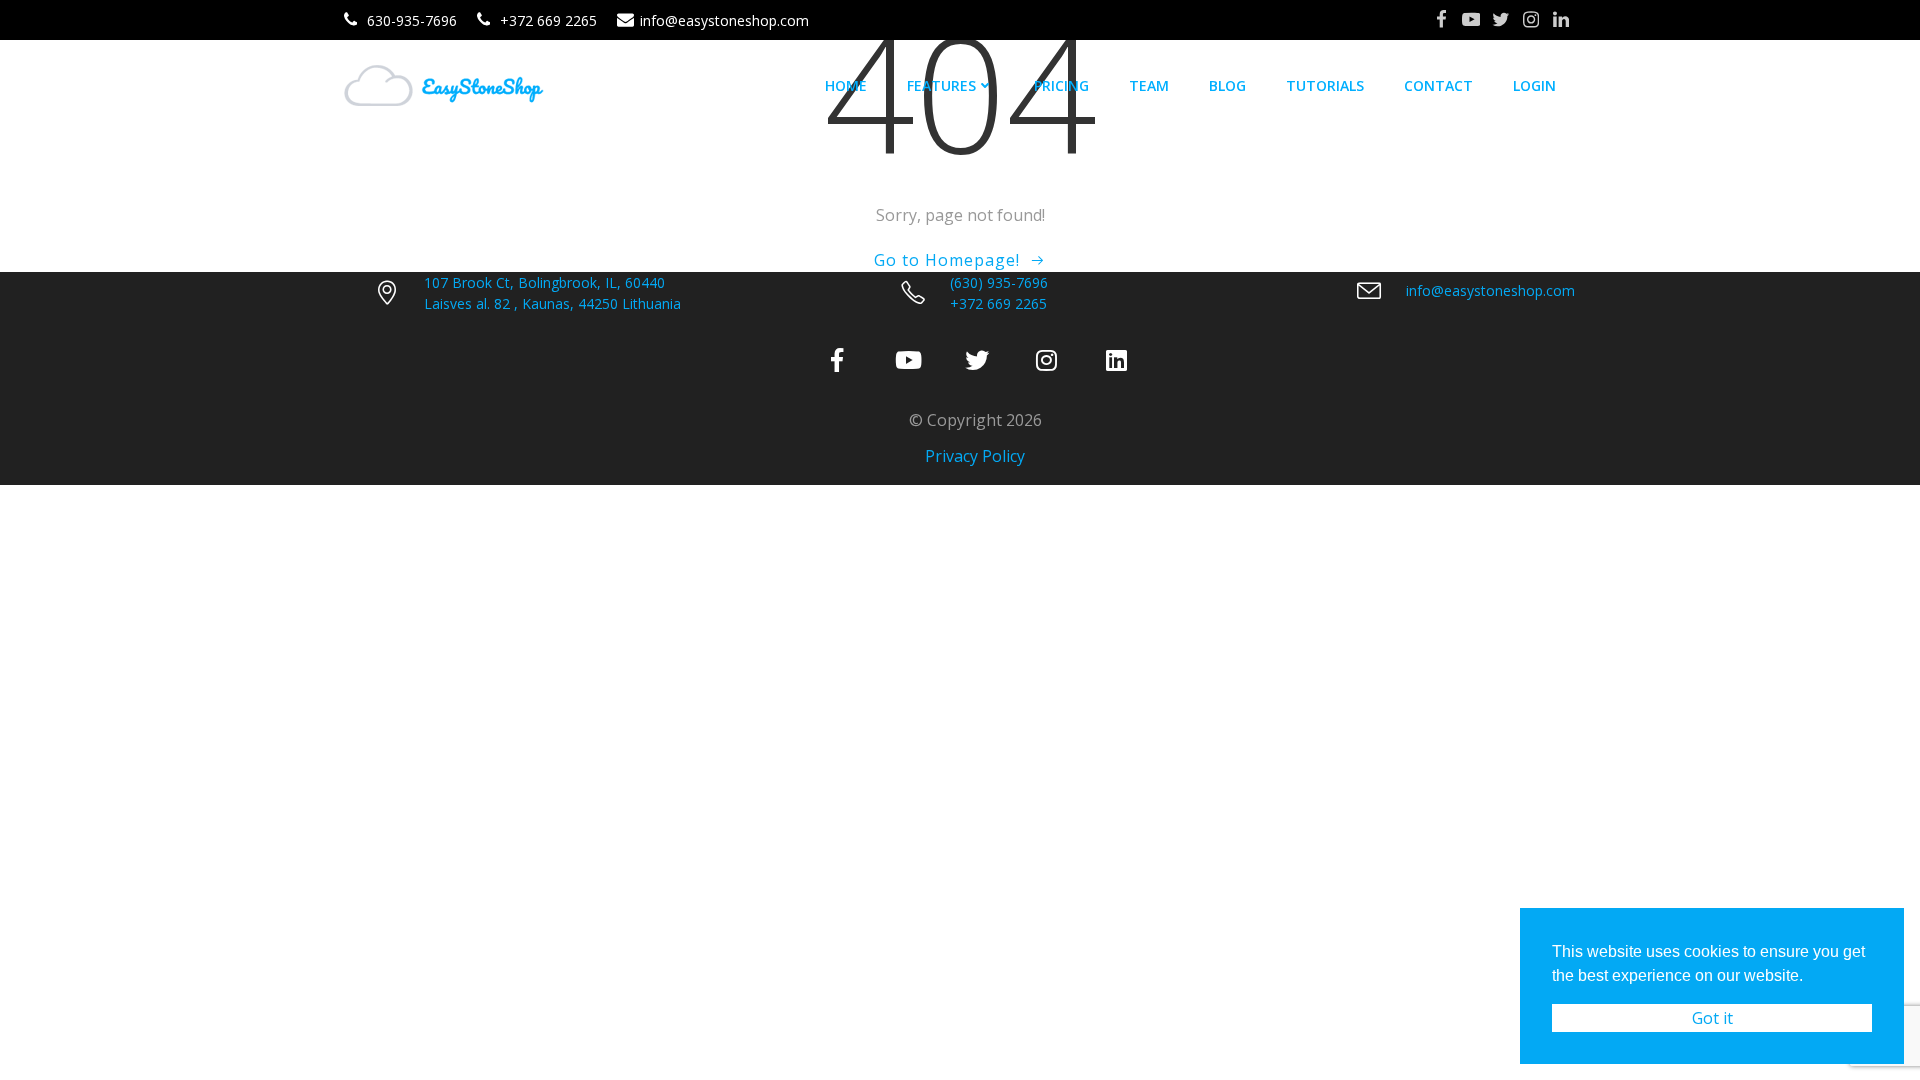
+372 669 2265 (998, 303)
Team (1149, 85)
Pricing (1061, 85)
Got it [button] (1712, 1018)
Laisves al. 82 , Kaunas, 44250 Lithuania (552, 303)
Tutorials (1325, 85)
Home (846, 85)
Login (1534, 85)
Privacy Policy (975, 456)
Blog (1227, 85)
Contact (1438, 85)
